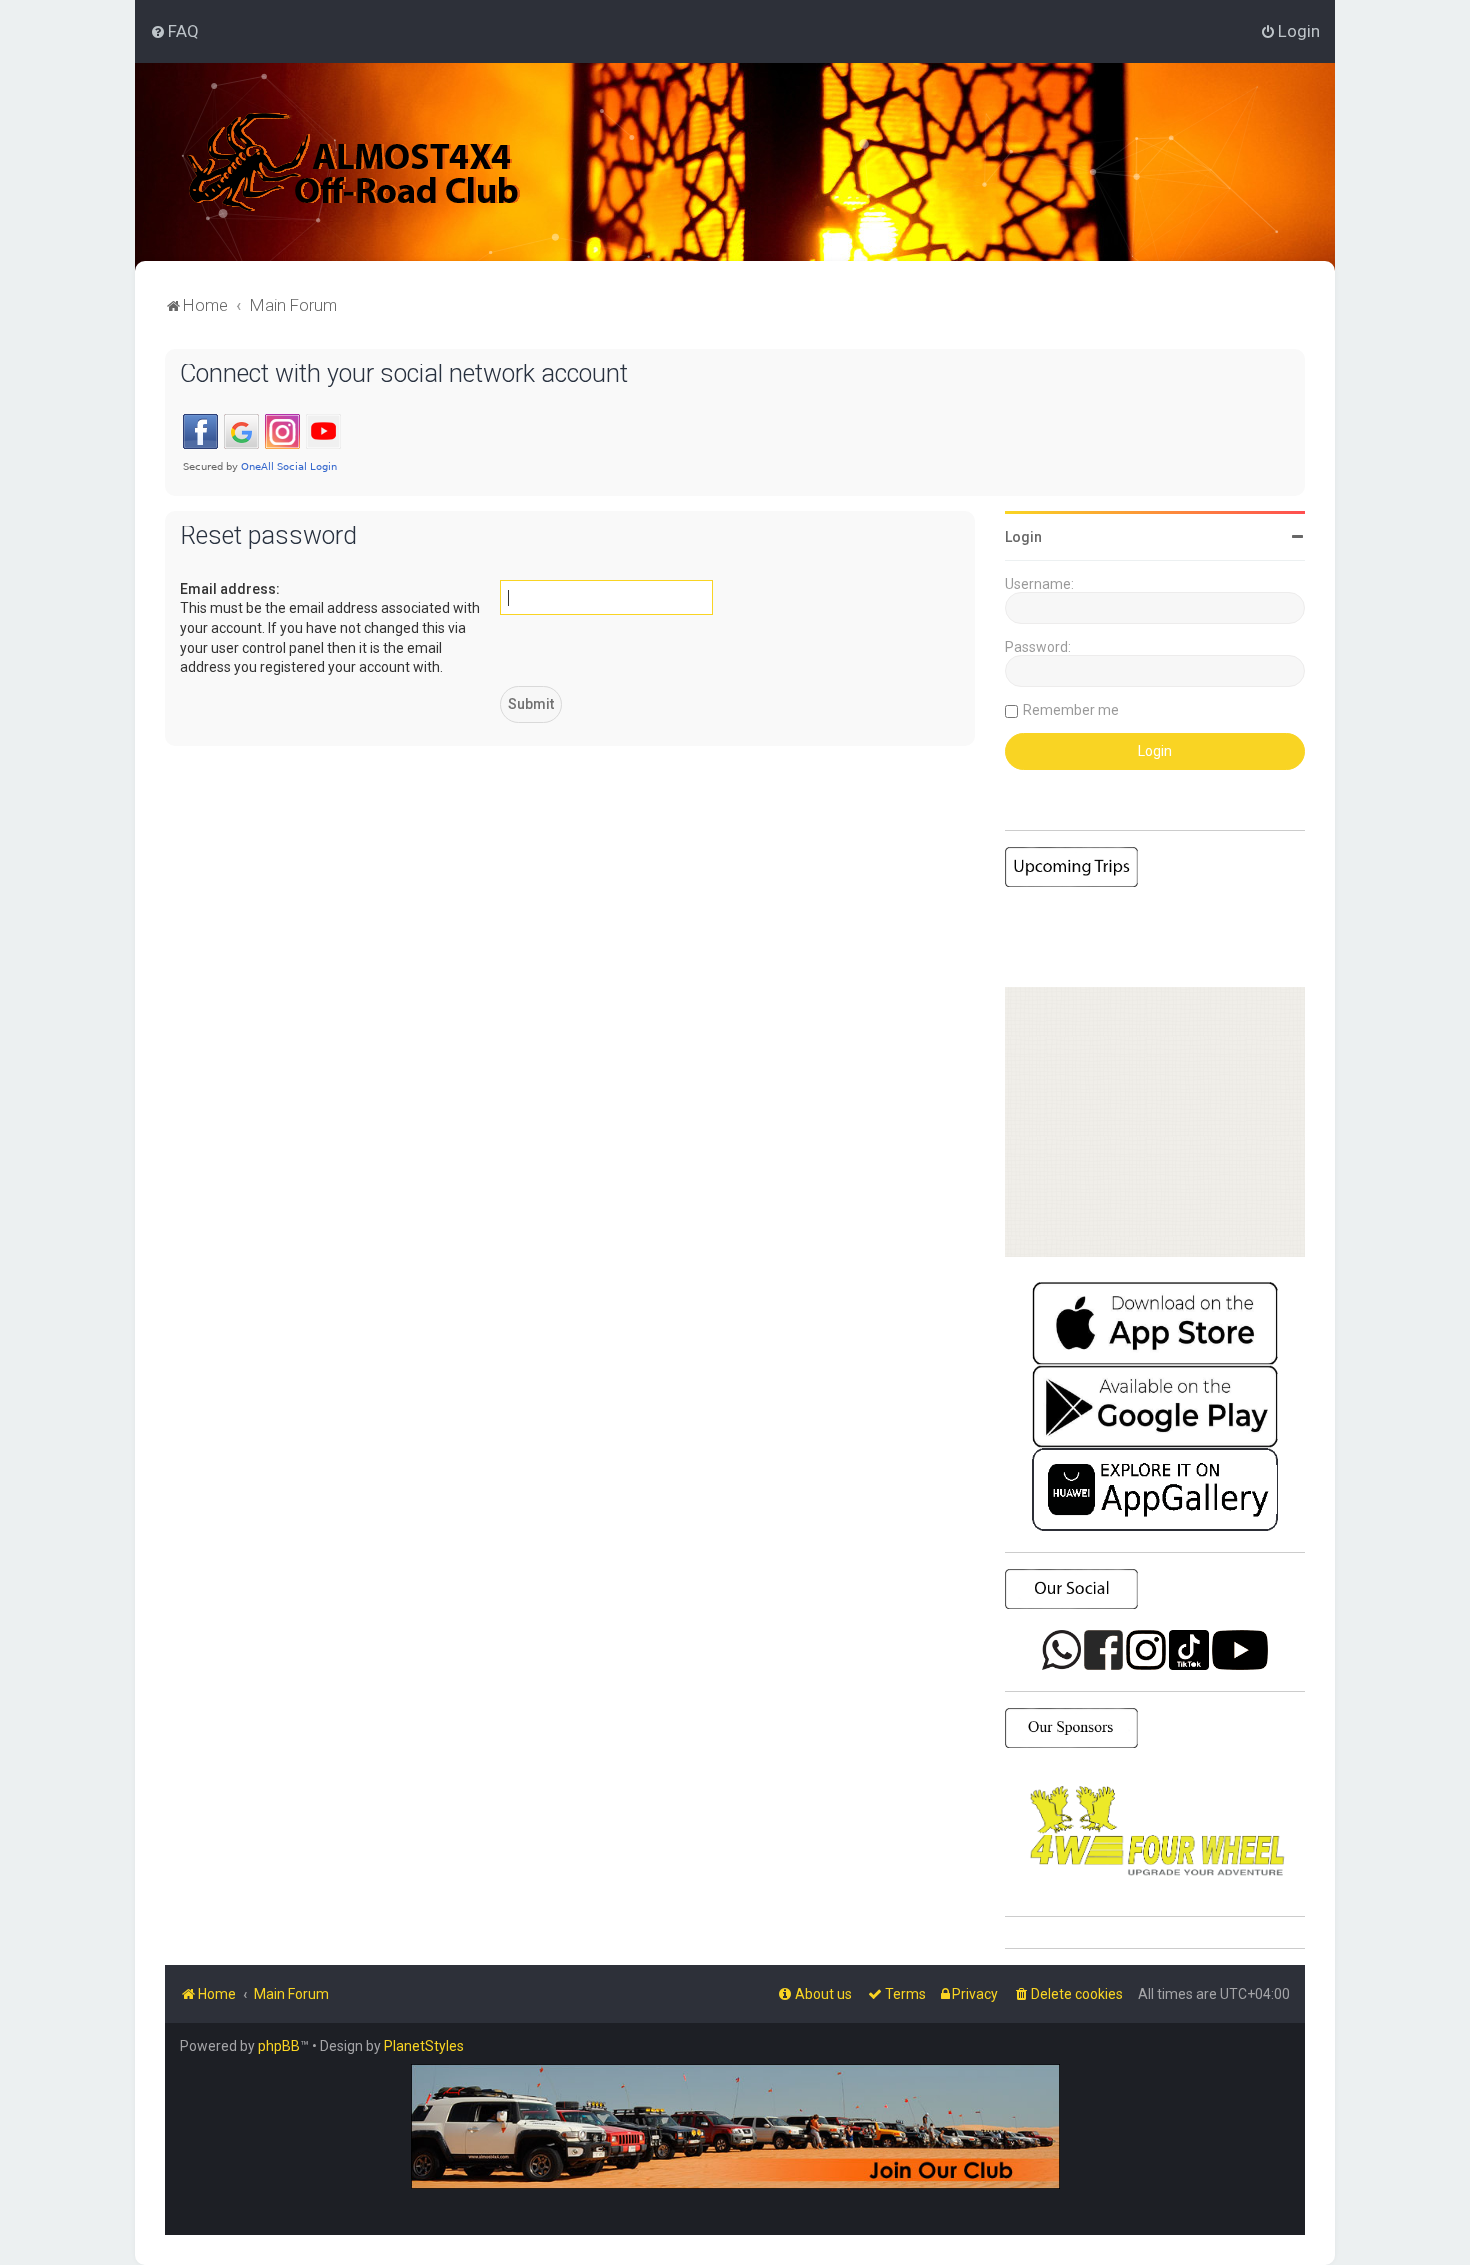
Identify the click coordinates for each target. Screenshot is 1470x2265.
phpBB (279, 2046)
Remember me (1071, 710)
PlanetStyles (424, 2046)
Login (1023, 537)
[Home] (354, 162)
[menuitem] (174, 31)
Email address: (230, 589)
